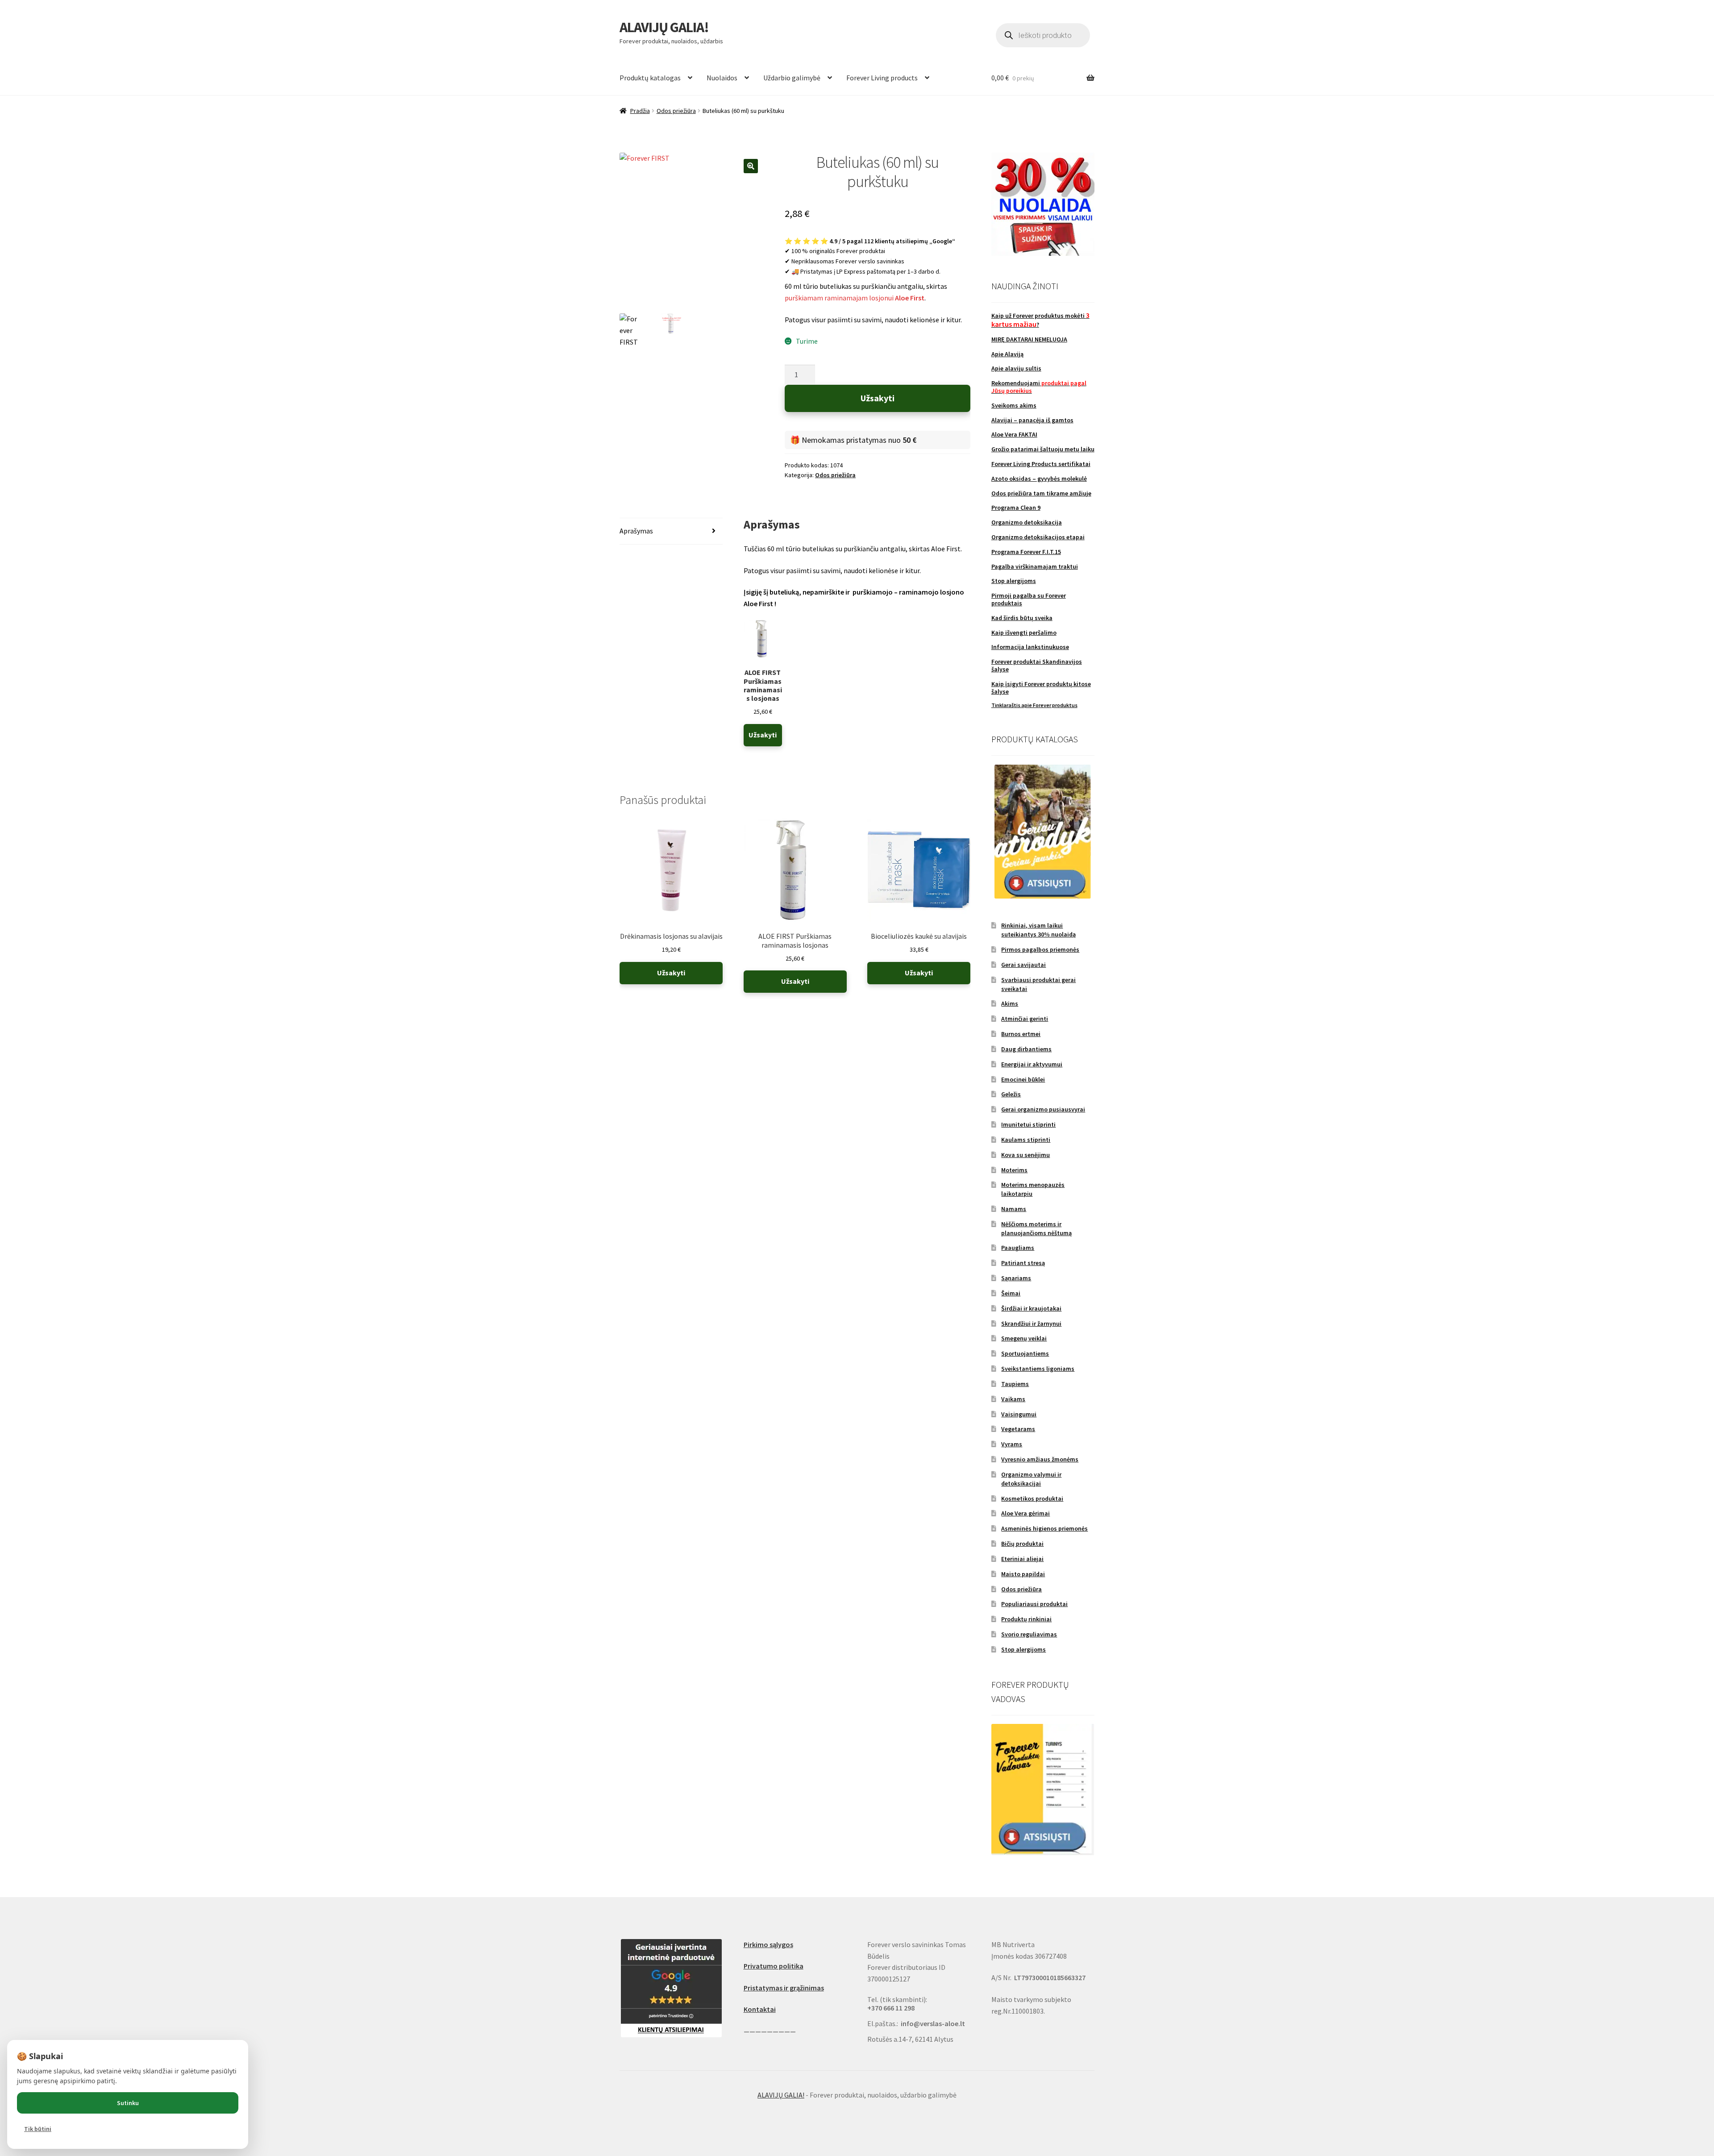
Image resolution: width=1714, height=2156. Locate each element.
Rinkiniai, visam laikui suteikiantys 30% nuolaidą (1038, 930)
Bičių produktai (1022, 1544)
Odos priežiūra (676, 111)
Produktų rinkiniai (1026, 1619)
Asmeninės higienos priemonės (1044, 1528)
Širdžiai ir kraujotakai (1031, 1308)
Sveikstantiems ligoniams (1038, 1369)
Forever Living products (882, 78)
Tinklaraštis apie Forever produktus (1034, 705)
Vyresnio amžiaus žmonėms (1040, 1459)
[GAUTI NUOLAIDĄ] (1043, 204)
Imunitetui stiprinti (1028, 1124)
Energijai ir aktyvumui (1032, 1064)
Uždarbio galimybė (792, 78)
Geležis (1011, 1094)
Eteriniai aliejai (1022, 1559)
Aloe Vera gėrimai (1025, 1513)
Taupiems (1015, 1384)
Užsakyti (878, 398)
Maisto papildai (1023, 1574)
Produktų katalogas (650, 78)
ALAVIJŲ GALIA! (664, 27)
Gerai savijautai (1023, 965)
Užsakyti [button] (763, 735)
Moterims (1014, 1170)
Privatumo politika (774, 1966)
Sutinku (128, 2103)
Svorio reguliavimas (1029, 1634)
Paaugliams (1018, 1248)
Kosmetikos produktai (1032, 1498)
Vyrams (1012, 1444)
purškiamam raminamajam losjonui (855, 298)
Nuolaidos (722, 78)
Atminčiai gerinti (1025, 1019)
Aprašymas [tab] (636, 531)
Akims (1010, 1003)
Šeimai (1011, 1293)
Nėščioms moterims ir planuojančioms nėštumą (1036, 1228)
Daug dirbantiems (1026, 1049)
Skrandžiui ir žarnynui (1031, 1324)
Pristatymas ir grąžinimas (784, 1988)
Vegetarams (1018, 1429)
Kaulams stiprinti (1026, 1140)
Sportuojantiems (1025, 1353)
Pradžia (640, 111)
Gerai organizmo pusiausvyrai (1043, 1109)
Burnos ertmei (1021, 1034)
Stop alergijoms (1023, 1649)
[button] (751, 166)
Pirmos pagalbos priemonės (1040, 949)
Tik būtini (38, 2129)
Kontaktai (760, 2009)
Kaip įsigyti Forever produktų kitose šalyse (1041, 688)
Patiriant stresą (1023, 1263)
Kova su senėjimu (1025, 1155)
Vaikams (1013, 1399)
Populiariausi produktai (1034, 1604)
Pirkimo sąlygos (768, 1944)
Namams (1014, 1209)
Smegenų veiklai (1024, 1338)
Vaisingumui (1019, 1414)
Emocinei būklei (1023, 1079)
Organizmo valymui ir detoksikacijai (1031, 1479)
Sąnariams (1016, 1278)
